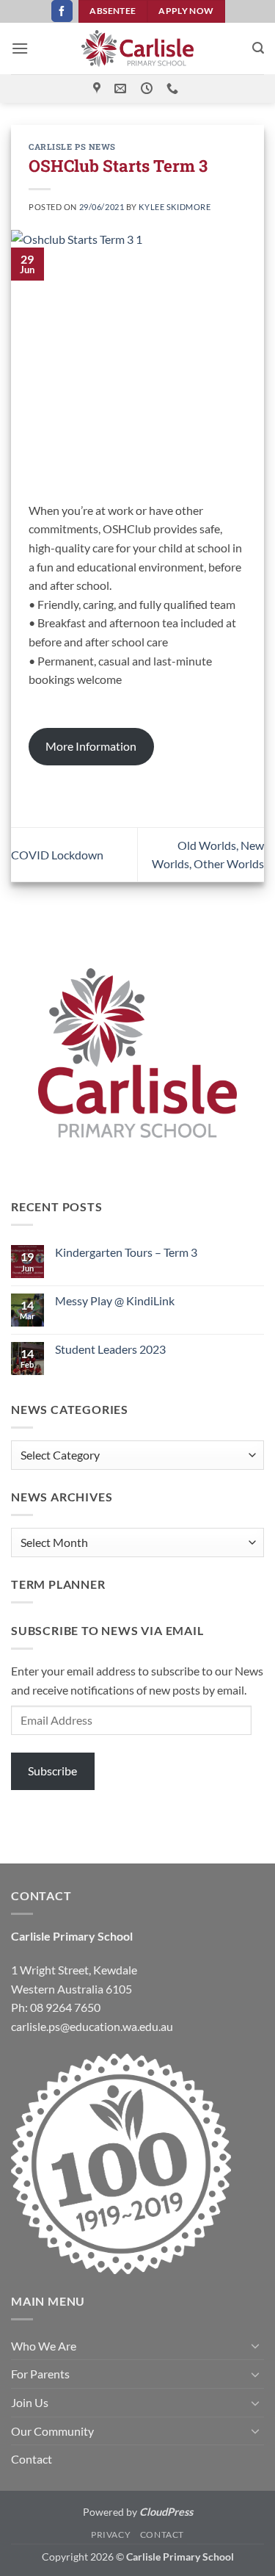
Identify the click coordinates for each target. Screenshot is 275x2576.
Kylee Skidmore (175, 207)
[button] (20, 48)
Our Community (52, 2431)
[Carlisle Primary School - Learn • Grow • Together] (138, 48)
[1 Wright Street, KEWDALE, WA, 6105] (99, 89)
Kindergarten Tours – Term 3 (126, 1252)
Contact (32, 2459)
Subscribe (52, 1771)
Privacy (111, 2534)
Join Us (30, 2402)
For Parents (40, 2374)
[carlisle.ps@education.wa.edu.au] (122, 89)
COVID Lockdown (57, 855)
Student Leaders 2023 (110, 1349)
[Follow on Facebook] (62, 11)
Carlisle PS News (72, 147)
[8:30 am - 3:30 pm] (148, 89)
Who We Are (44, 2346)
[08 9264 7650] (174, 89)
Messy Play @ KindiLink (115, 1300)
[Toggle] (255, 2345)
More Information (91, 746)
